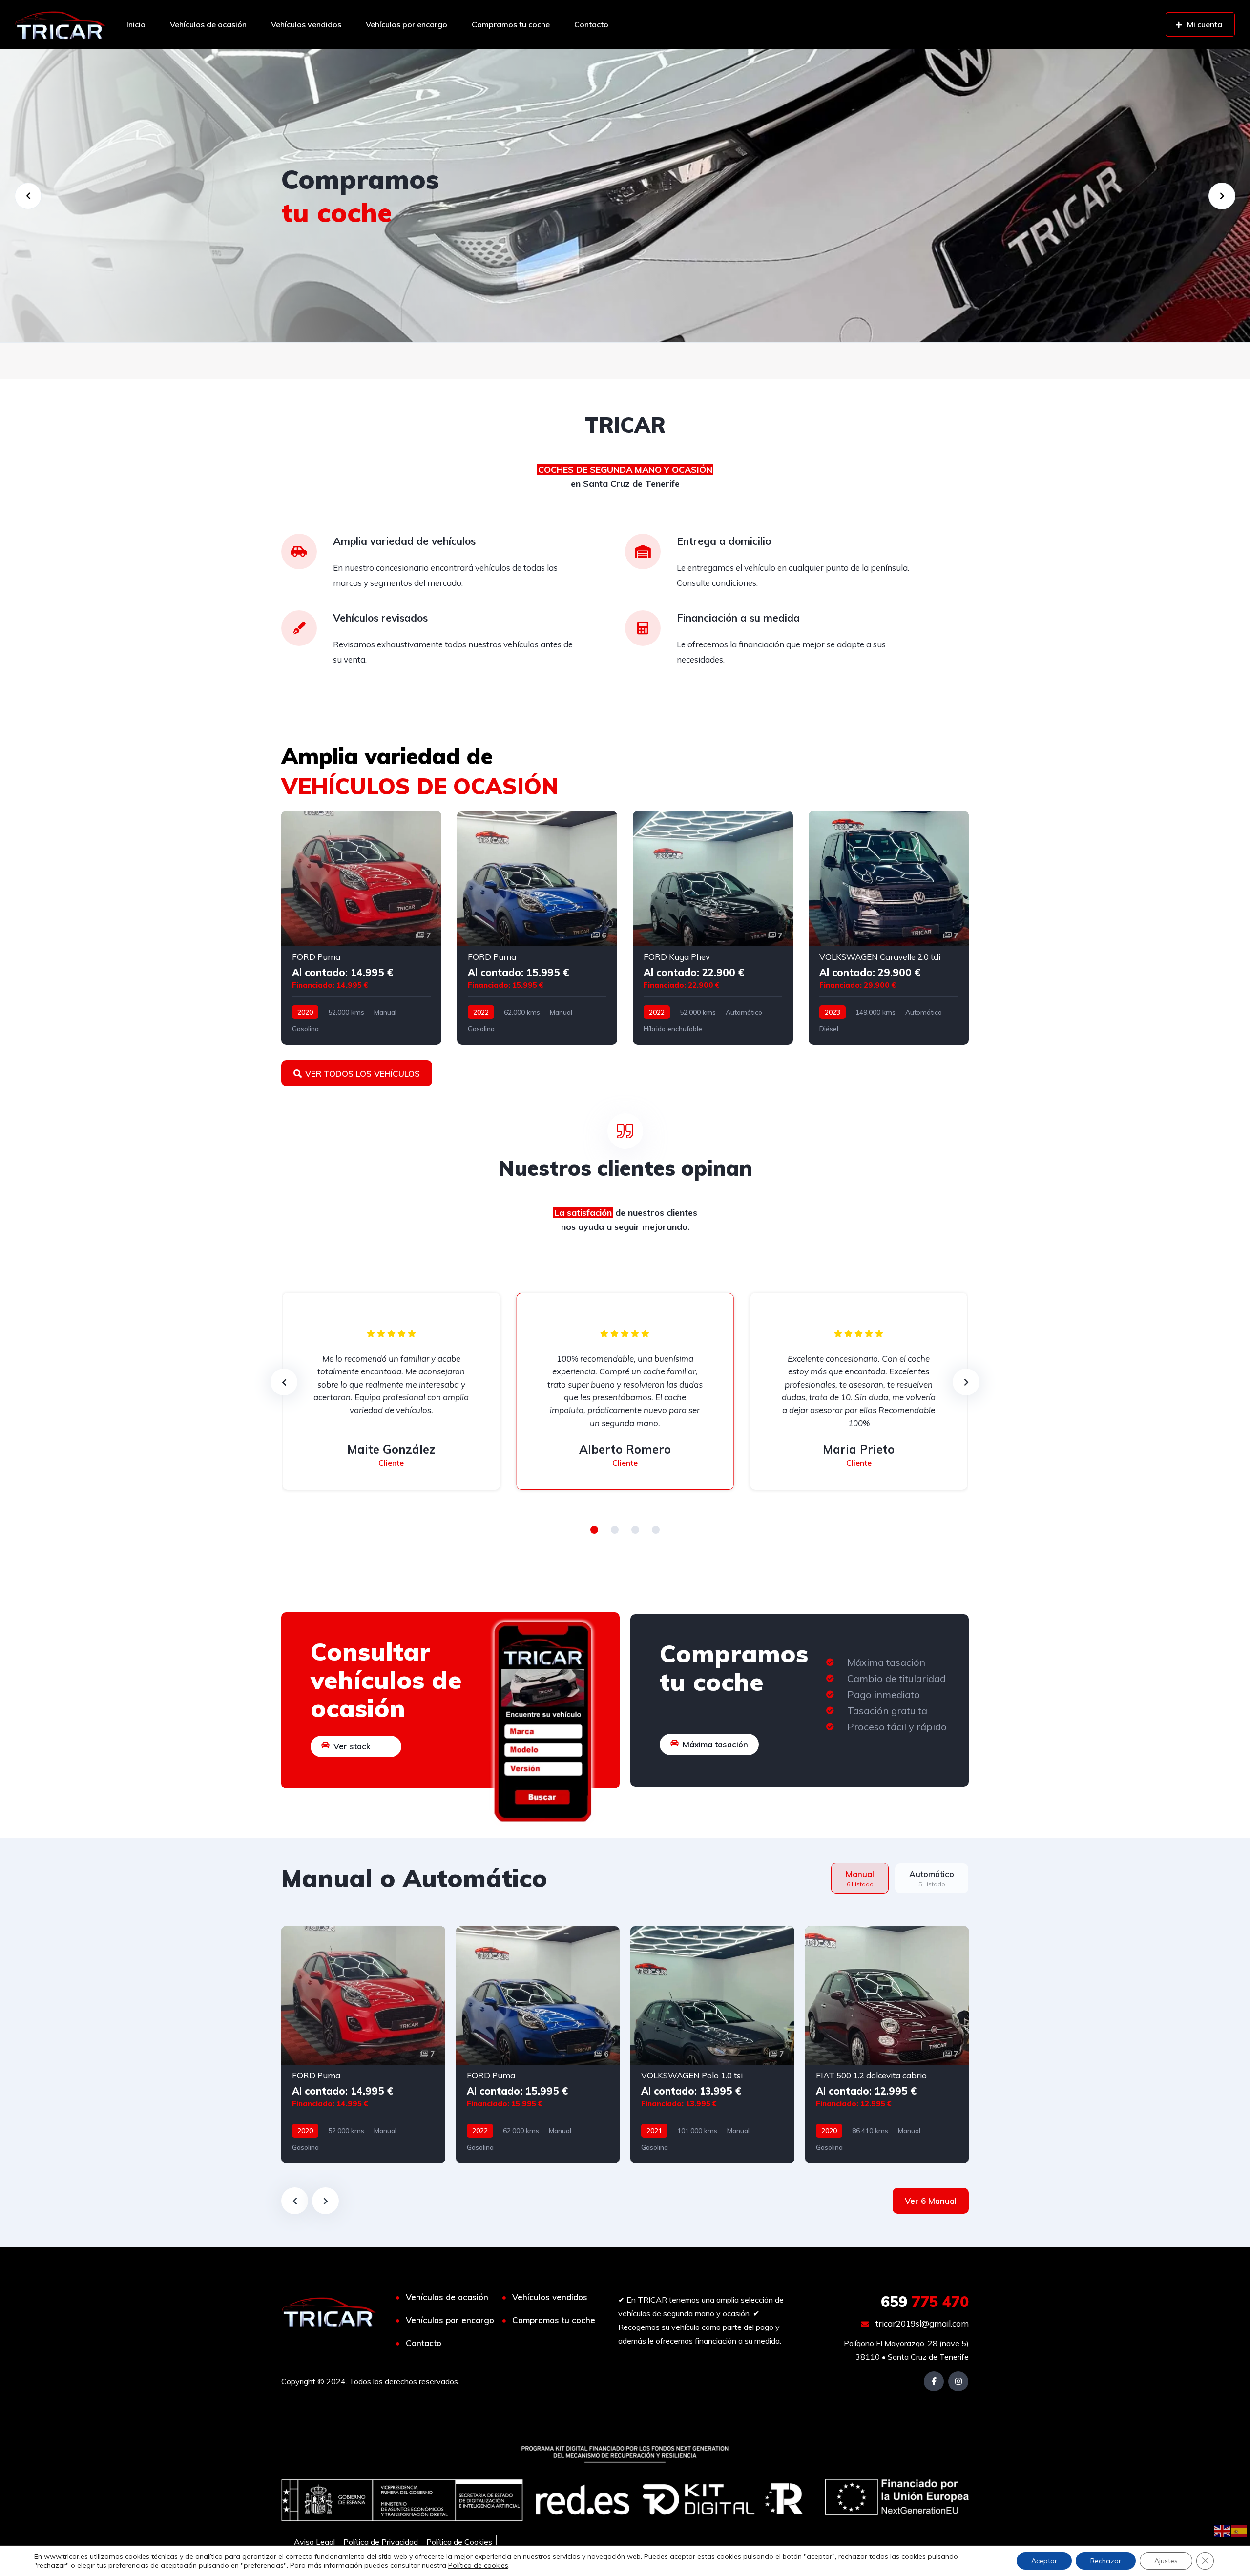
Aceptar (1044, 2561)
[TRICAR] (60, 24)
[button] (594, 1530)
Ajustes (1166, 2561)
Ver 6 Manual (931, 2201)
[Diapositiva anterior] (295, 2201)
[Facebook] (934, 2381)
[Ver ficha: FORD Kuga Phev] (713, 928)
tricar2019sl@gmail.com (921, 2323)
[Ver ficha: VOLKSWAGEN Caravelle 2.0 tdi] (889, 928)
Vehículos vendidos (306, 24)
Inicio (136, 24)
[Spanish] (1239, 2530)
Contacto (591, 24)
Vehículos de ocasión (208, 24)
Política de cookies (478, 2565)
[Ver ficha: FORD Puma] (361, 928)
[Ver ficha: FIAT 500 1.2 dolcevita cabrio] (887, 2045)
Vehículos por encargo (406, 24)
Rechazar (1106, 2561)
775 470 (925, 2302)
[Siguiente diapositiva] (325, 2201)
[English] (1223, 2530)
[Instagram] (958, 2381)
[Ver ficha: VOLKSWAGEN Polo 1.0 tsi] (712, 2045)
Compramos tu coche (511, 24)
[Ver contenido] (625, 196)
